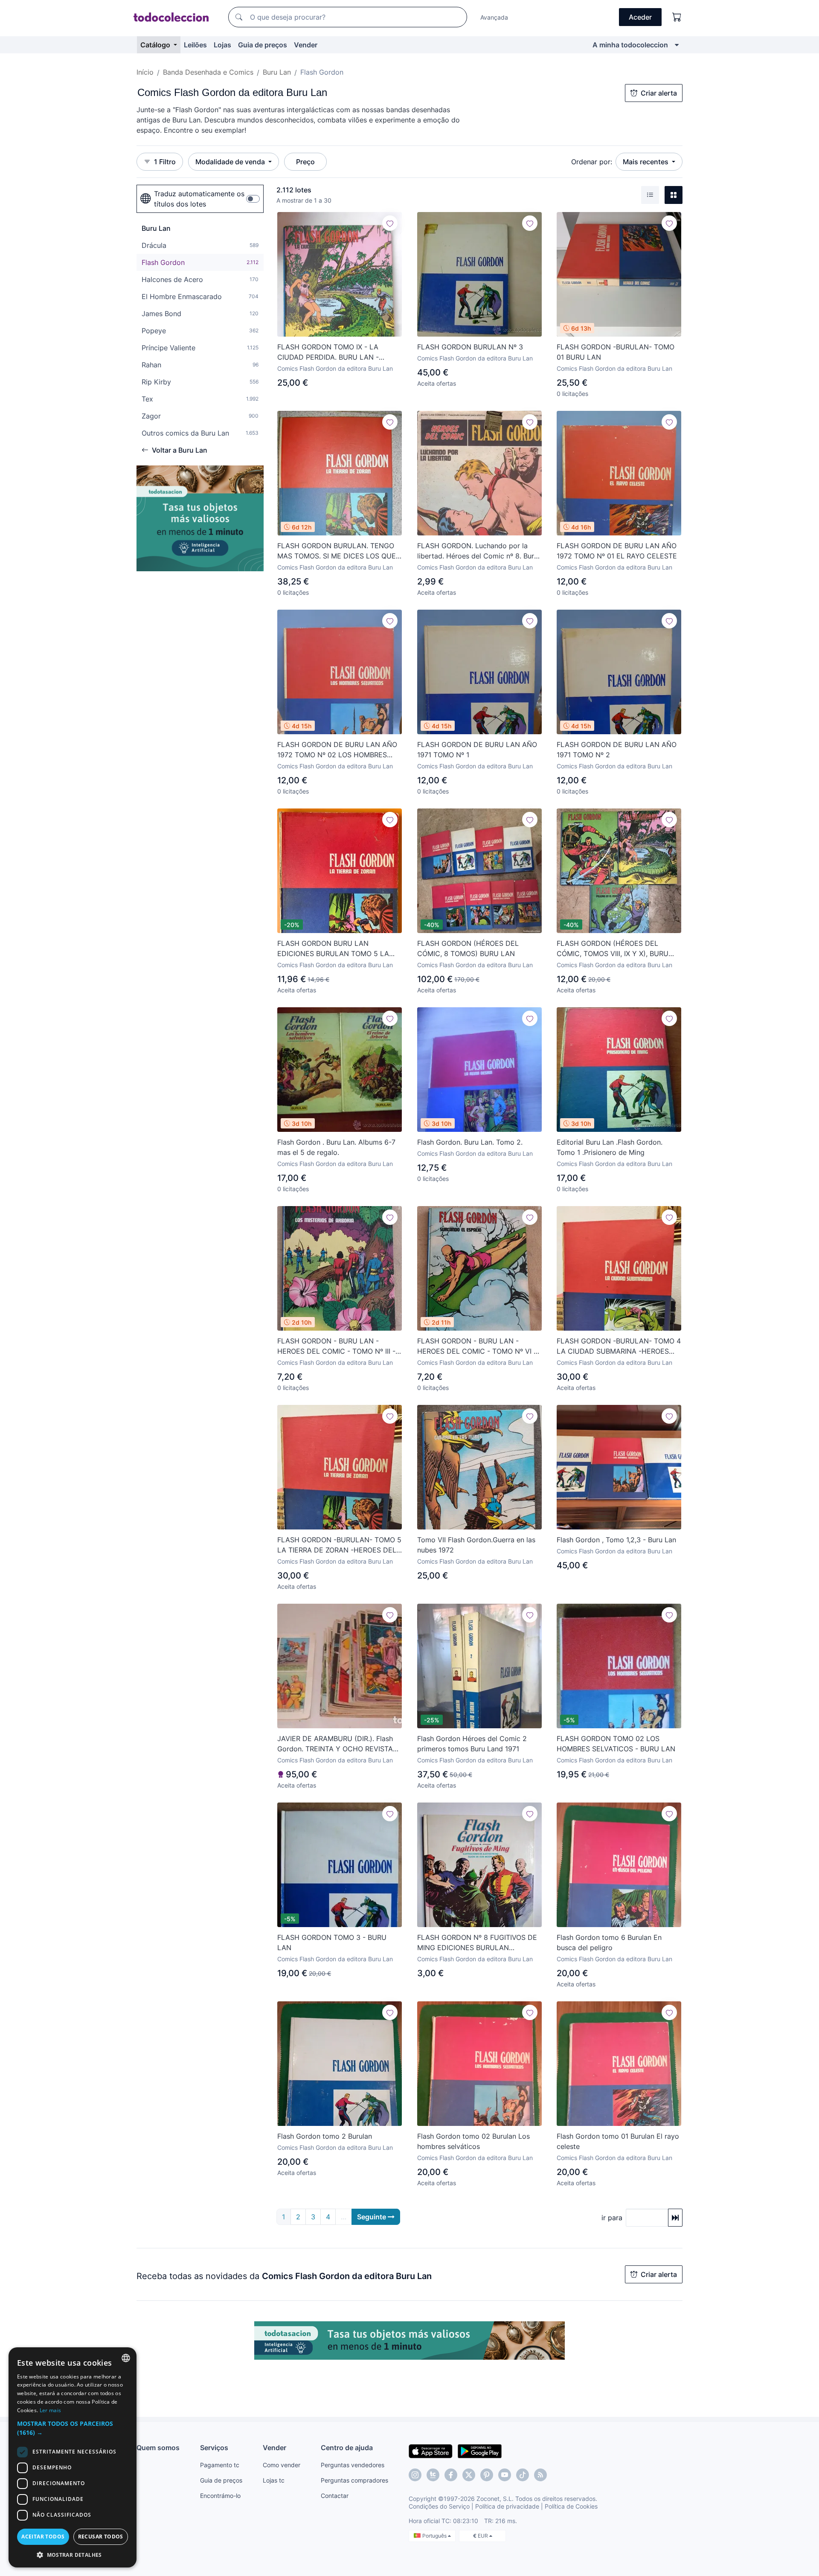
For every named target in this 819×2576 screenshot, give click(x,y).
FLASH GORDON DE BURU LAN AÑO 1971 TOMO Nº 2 (617, 750)
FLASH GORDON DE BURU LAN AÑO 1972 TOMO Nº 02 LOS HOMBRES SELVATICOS (337, 750)
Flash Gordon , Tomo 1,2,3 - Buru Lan (616, 1540)
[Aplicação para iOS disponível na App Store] (431, 2451)
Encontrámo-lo (220, 2496)
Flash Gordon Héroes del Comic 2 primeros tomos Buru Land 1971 (472, 1744)
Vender (306, 45)
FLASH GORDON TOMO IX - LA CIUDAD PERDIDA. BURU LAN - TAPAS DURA (328, 352)
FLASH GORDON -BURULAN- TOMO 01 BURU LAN (616, 352)
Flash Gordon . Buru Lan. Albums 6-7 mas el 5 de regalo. (336, 1147)
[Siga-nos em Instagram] (415, 2475)
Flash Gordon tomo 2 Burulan (325, 2136)
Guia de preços (263, 45)
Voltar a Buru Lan (180, 450)
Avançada (494, 17)
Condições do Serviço (439, 2506)
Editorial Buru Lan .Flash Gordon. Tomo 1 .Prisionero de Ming (610, 1147)
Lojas (222, 45)
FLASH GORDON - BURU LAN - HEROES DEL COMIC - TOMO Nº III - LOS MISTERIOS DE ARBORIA (336, 1346)
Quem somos (158, 2448)
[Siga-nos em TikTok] (523, 2475)
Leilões (195, 45)
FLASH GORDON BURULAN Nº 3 (470, 347)
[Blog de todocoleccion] (540, 2475)
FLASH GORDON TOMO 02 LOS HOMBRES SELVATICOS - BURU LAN (616, 1744)
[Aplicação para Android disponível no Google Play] (480, 2451)
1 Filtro (165, 162)
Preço (305, 162)
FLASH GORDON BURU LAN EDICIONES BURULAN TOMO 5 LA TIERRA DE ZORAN (333, 949)
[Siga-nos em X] (469, 2475)
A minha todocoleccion (630, 45)
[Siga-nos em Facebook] (451, 2475)
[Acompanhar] (390, 223)
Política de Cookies (571, 2506)
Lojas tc (274, 2480)
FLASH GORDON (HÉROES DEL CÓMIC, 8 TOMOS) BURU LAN (468, 948)
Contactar (335, 2496)
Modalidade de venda (231, 162)
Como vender (282, 2465)
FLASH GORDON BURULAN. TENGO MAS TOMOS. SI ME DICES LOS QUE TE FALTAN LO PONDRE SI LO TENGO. (339, 551)
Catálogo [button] (156, 45)
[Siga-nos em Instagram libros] (433, 2475)
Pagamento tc (220, 2465)
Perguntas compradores (354, 2480)
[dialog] (73, 2457)
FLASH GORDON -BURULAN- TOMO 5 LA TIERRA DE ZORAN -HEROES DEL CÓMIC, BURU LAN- (339, 1545)
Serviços (214, 2448)
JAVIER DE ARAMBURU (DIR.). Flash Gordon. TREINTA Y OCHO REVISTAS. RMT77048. (338, 1744)
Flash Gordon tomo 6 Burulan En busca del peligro (609, 1942)
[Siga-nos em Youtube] (505, 2475)
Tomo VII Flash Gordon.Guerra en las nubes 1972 (476, 1545)
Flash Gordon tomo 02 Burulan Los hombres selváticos (473, 2141)
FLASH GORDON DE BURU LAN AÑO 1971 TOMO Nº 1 (477, 750)
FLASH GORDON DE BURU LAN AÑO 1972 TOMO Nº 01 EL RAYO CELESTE (617, 551)
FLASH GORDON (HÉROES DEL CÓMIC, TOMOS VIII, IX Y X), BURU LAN (613, 949)
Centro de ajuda (347, 2448)
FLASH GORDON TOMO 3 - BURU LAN (332, 1942)
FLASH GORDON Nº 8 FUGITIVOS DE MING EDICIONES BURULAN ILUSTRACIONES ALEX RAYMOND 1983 (477, 1943)
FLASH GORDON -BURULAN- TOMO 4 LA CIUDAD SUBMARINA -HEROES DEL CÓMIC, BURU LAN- (619, 1346)
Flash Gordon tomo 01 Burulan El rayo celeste (618, 2141)
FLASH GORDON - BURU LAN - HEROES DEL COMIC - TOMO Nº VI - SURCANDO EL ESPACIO (477, 1346)
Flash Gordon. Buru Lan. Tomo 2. (470, 1142)
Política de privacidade (507, 2506)
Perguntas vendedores (353, 2465)
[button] (73, 2428)
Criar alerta (659, 93)
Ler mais (50, 2410)
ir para (612, 2218)
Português (435, 2536)
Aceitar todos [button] (43, 2537)
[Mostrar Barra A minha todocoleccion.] (677, 45)
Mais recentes (646, 162)
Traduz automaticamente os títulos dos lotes (199, 199)
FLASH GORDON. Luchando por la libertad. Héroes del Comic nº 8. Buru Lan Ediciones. (478, 551)
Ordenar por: (592, 162)
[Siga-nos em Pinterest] (487, 2475)
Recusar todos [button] (101, 2537)
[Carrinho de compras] (677, 17)
